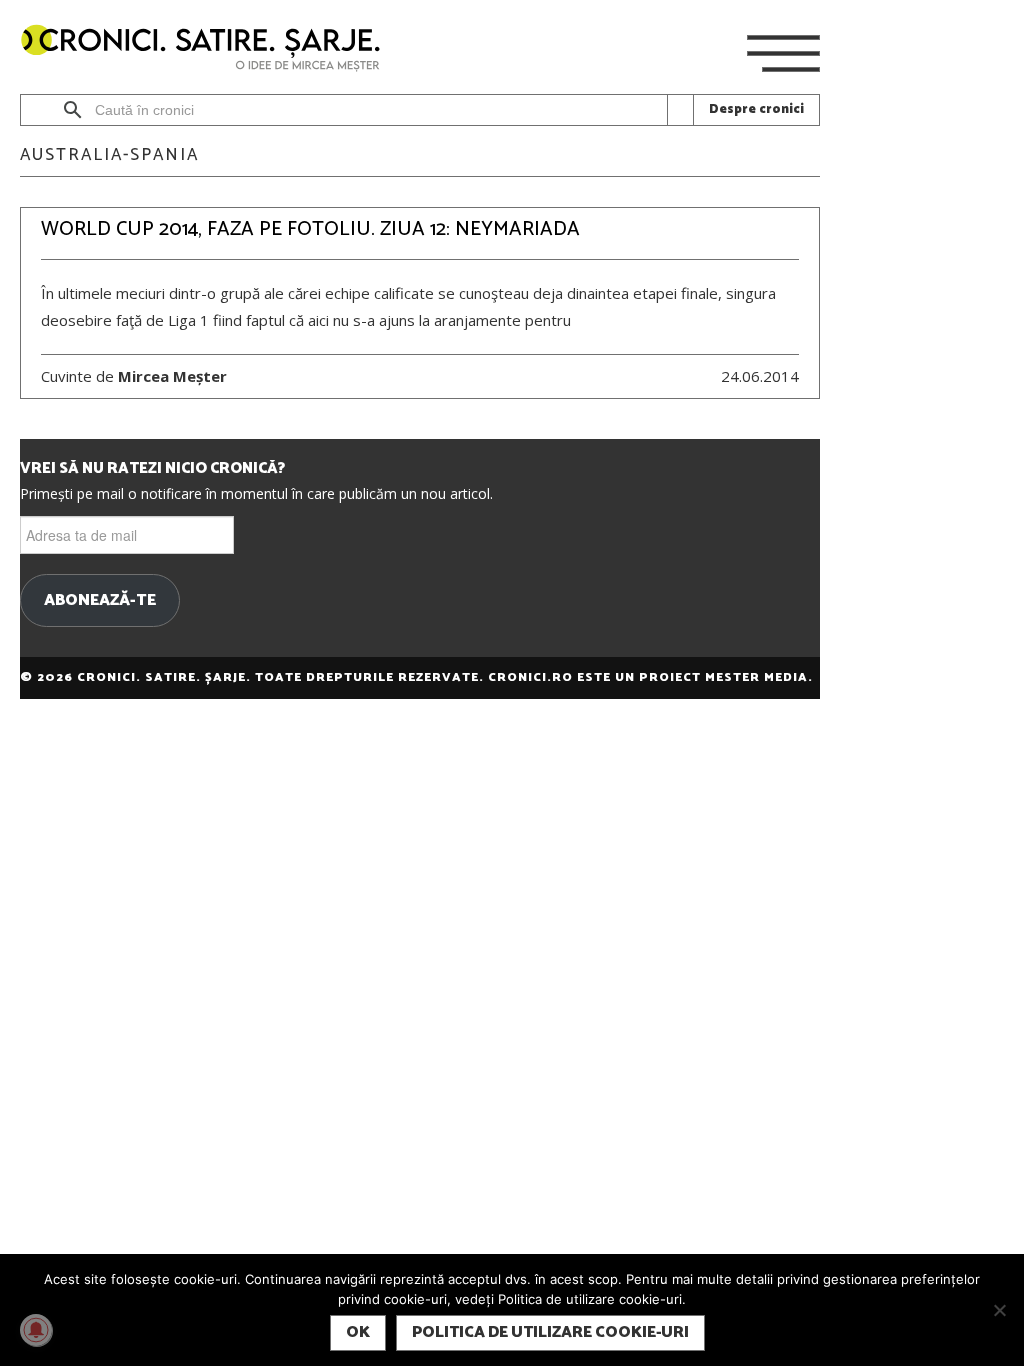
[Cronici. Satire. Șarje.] (209, 49)
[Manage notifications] (36, 1330)
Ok (358, 1332)
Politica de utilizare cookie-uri (550, 1332)
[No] (999, 1310)
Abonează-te (100, 601)
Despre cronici (756, 109)
